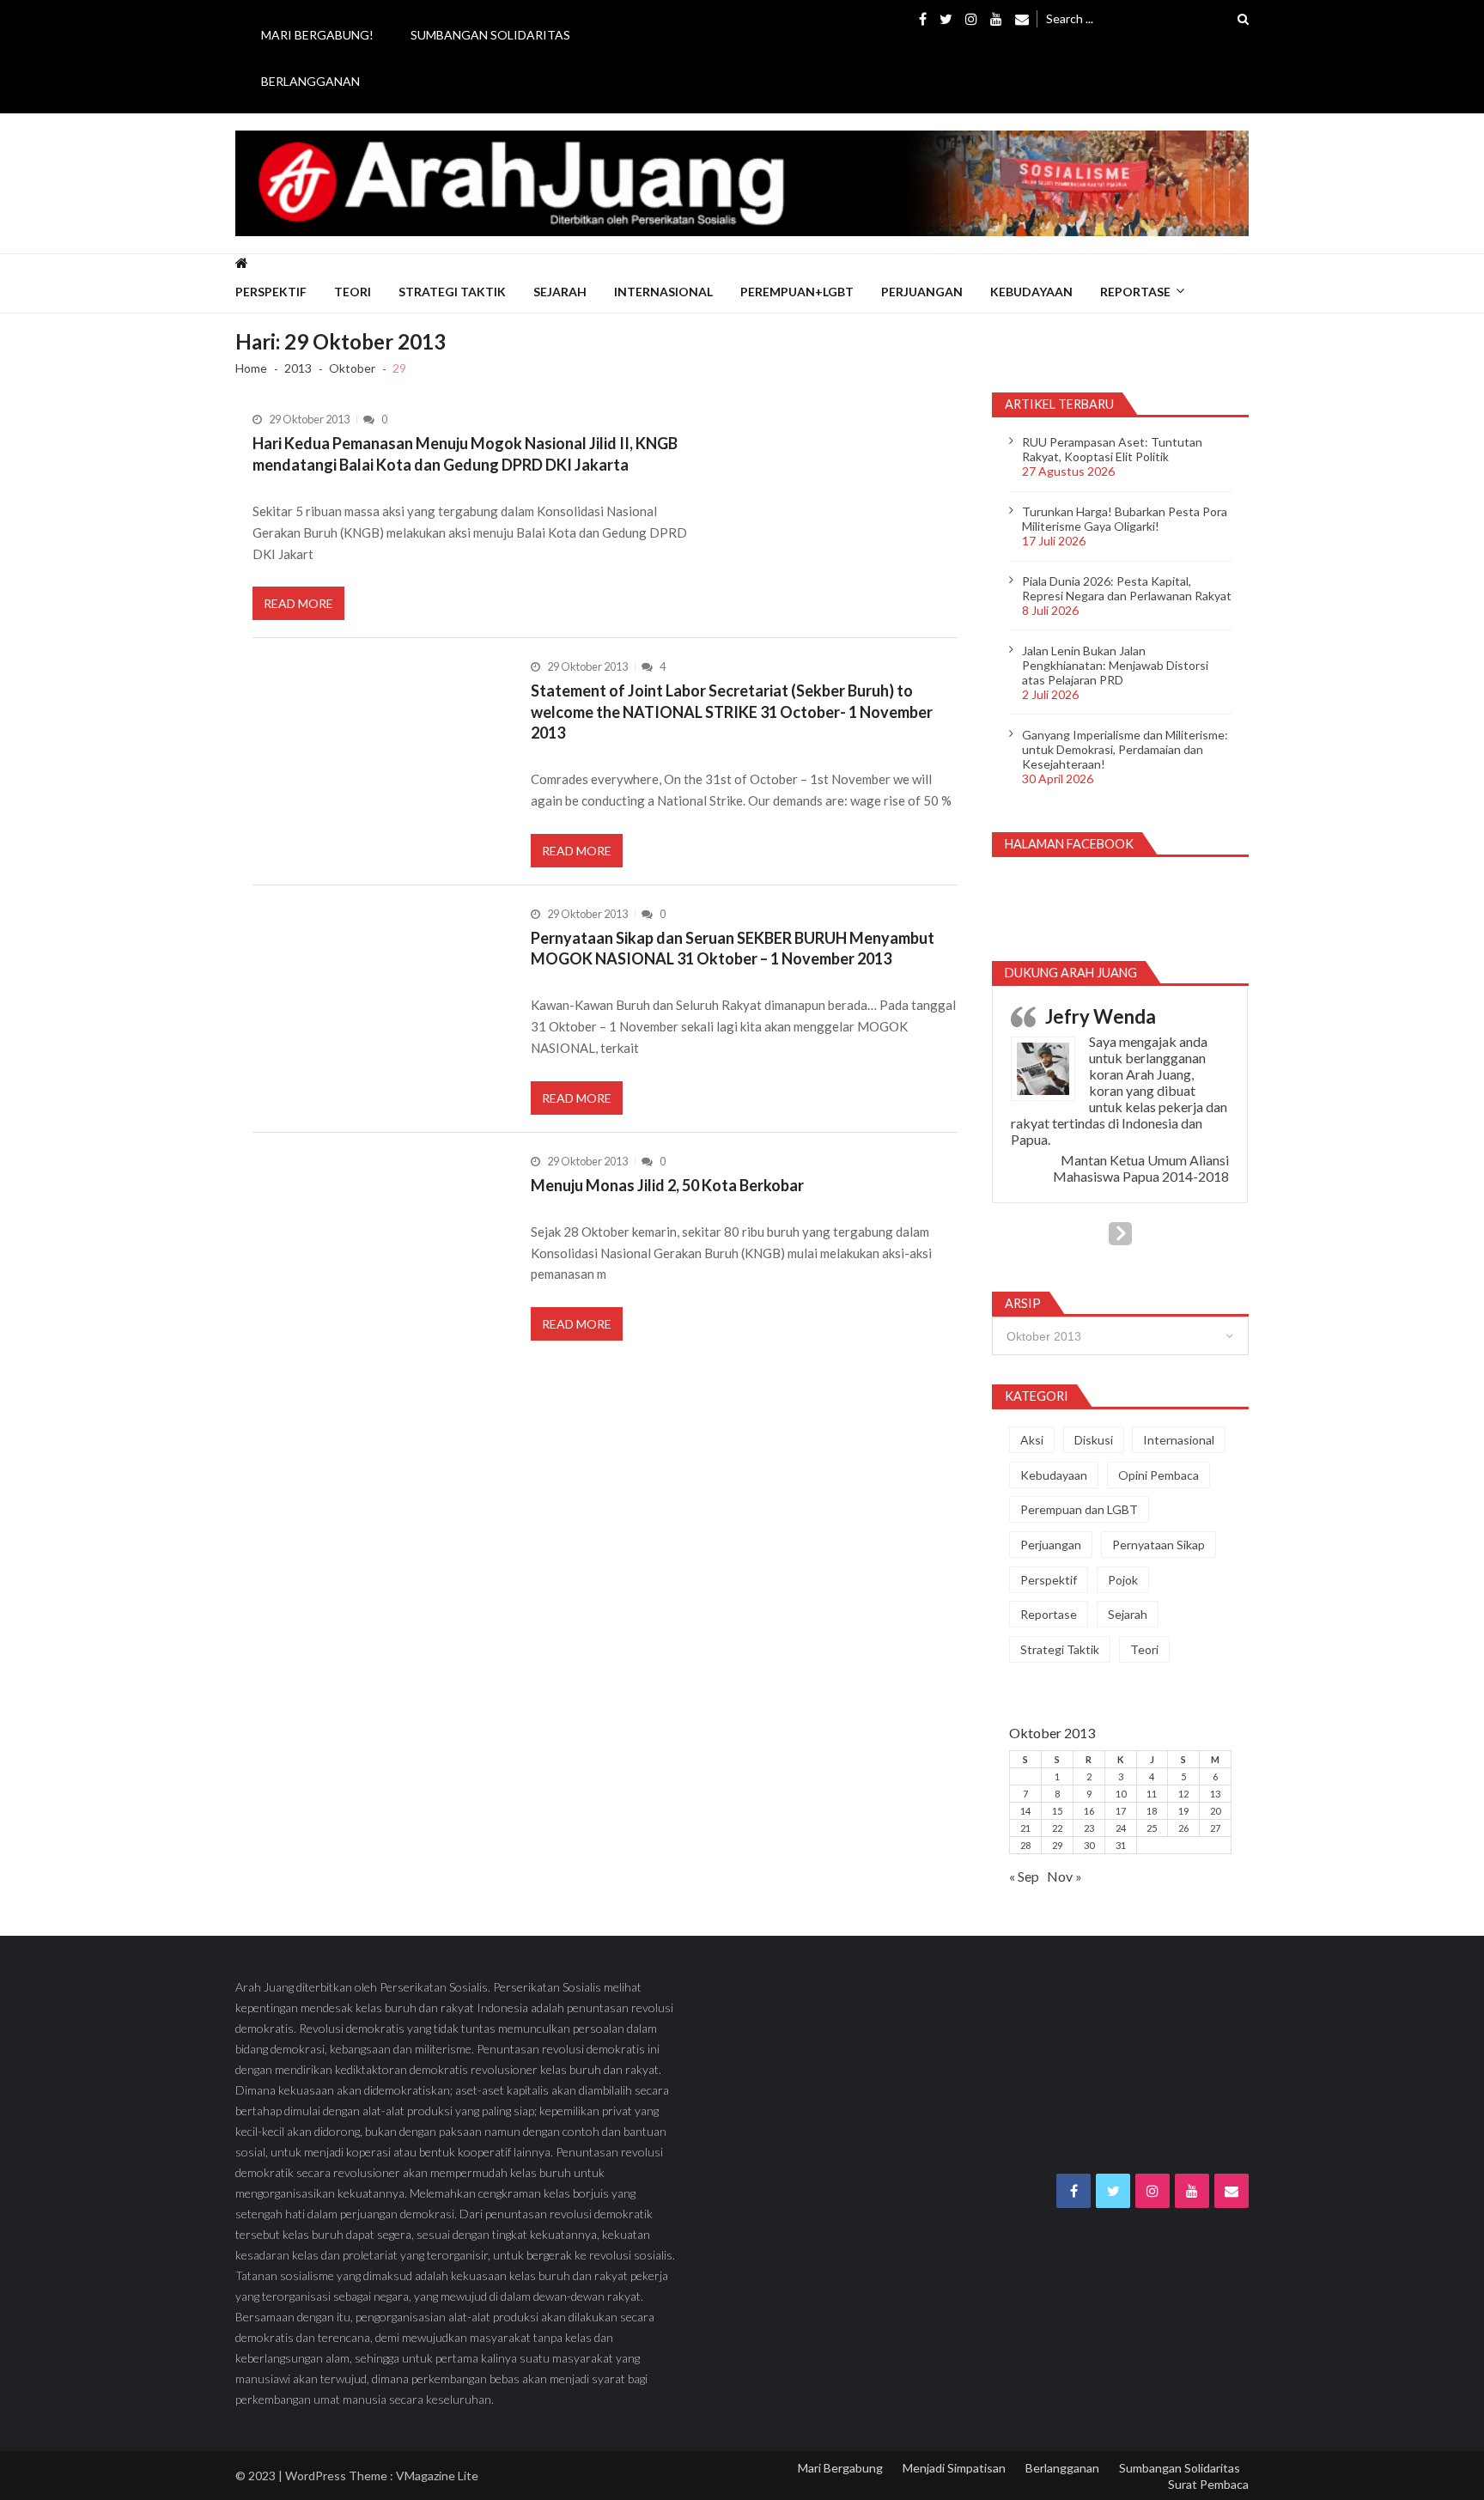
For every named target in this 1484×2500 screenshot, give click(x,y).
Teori (353, 292)
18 (1152, 1811)
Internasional (663, 292)
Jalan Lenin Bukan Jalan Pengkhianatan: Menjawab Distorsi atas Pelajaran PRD (1115, 665)
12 (1183, 1794)
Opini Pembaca (1159, 1475)
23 (1089, 1828)
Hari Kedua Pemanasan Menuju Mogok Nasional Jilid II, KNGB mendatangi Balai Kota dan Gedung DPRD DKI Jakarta (465, 453)
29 (1057, 1845)
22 (1057, 1828)
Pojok (1123, 1580)
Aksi (1032, 1440)
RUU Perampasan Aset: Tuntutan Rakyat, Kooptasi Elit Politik (1112, 449)
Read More (298, 603)
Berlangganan (310, 81)
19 (1183, 1811)
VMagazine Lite (437, 2476)
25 (1152, 1828)
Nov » (1064, 1876)
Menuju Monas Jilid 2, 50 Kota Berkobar (667, 1185)
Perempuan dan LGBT (1079, 1509)
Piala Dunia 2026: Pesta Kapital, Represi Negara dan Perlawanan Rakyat (1127, 588)
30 (1089, 1845)
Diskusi (1094, 1440)
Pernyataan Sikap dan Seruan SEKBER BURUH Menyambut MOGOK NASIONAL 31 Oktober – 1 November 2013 (733, 948)
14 (1025, 1811)
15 (1057, 1811)
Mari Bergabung (840, 2468)
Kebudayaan (1031, 292)
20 (1215, 1811)
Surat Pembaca (1208, 2484)
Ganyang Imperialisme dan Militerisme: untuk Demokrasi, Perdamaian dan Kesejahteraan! (1125, 749)
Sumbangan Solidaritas (490, 35)
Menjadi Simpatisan (954, 2468)
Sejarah (560, 292)
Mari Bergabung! (317, 35)
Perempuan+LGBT (797, 292)
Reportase (1135, 292)
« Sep (1024, 1876)
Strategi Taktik (452, 292)
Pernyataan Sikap (1159, 1545)
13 (1215, 1794)
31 (1121, 1845)
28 (1025, 1845)
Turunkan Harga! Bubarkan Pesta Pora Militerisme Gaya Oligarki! (1125, 519)
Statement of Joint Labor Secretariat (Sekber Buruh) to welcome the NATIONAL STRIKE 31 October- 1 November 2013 (732, 712)
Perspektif (271, 292)
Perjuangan (922, 292)
